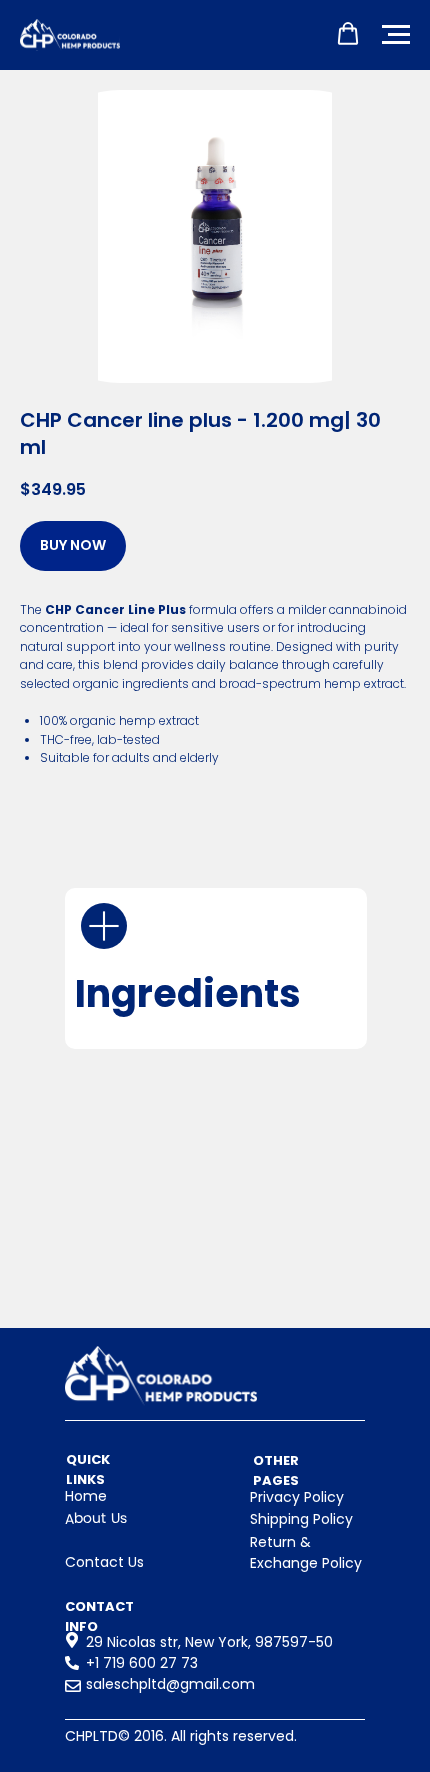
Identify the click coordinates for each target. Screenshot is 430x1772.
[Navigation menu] (396, 35)
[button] (348, 34)
